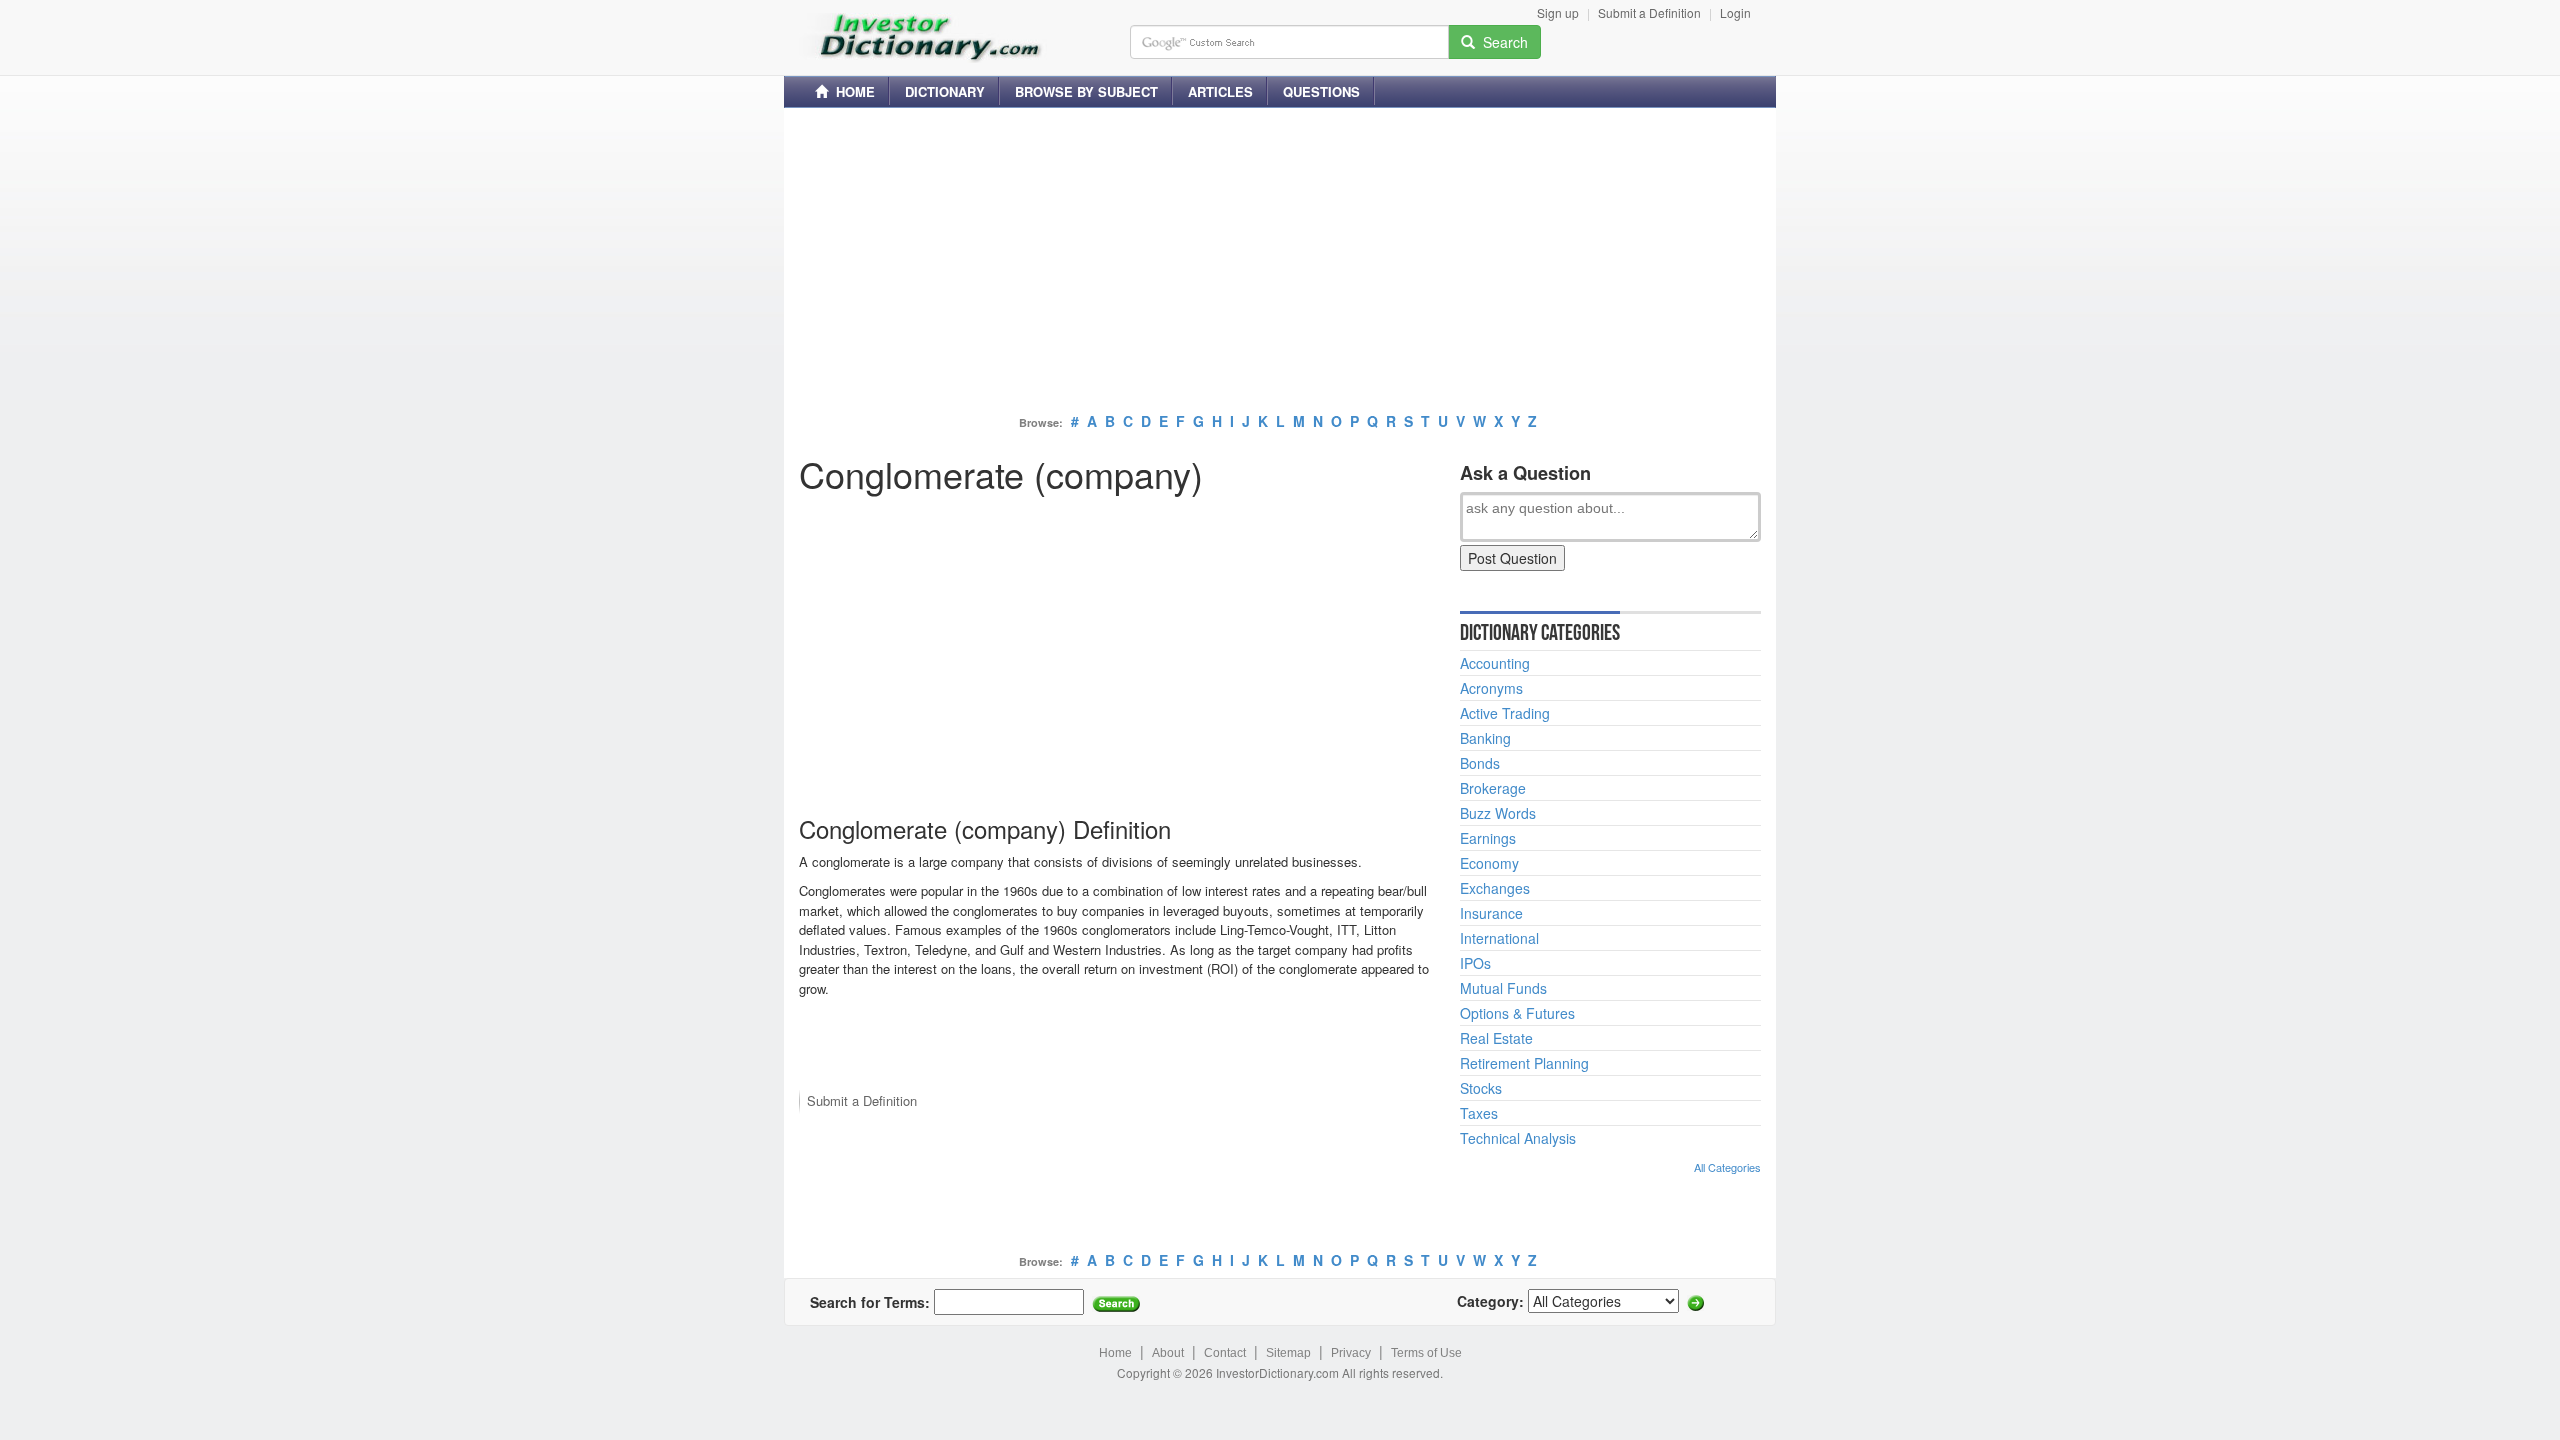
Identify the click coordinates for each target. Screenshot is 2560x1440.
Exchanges (1495, 888)
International (1499, 938)
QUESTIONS (1321, 91)
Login (1735, 12)
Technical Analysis (1518, 1138)
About (1168, 1353)
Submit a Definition (1649, 12)
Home (1115, 1353)
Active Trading (1505, 713)
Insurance (1491, 913)
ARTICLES (1220, 91)
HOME (851, 91)
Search (1501, 42)
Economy (1489, 863)
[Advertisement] (1280, 263)
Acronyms (1491, 688)
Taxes (1479, 1113)
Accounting (1495, 663)
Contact (1225, 1353)
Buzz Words (1498, 813)
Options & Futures (1517, 1013)
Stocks (1481, 1088)
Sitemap (1288, 1353)
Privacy (1351, 1353)
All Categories (1727, 1167)
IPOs (1475, 963)
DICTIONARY (945, 91)
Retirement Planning (1524, 1063)
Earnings (1488, 838)
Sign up (1558, 12)
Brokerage (1493, 788)
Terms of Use (1426, 1353)
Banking (1485, 738)
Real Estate (1496, 1038)
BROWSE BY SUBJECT (1086, 91)
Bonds (1480, 763)
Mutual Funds (1503, 988)
